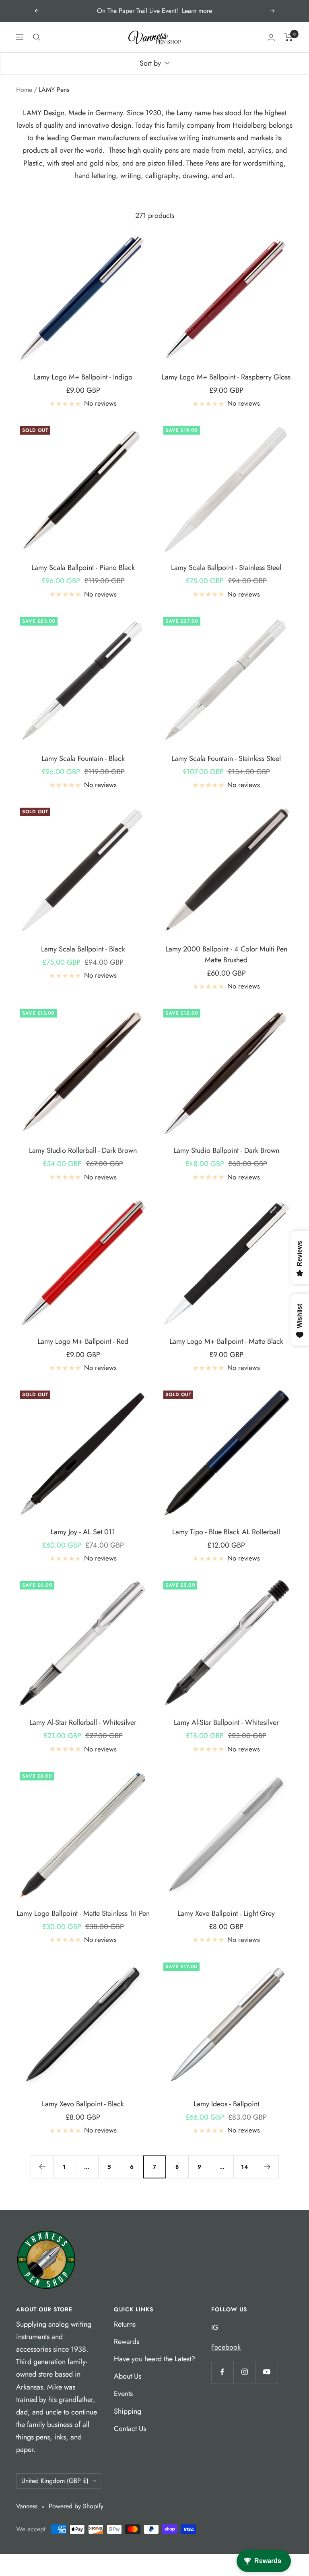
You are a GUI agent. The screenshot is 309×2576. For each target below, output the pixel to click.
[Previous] (42, 2167)
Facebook (226, 2347)
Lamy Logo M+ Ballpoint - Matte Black (226, 1341)
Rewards (127, 2342)
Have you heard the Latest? (154, 2359)
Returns (125, 2324)
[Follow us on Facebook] (222, 2372)
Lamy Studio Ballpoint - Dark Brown (226, 1150)
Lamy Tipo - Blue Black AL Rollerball (226, 1532)
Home (24, 90)
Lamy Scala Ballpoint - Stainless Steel (226, 568)
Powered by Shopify (76, 2506)
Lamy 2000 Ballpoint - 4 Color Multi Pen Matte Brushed (226, 954)
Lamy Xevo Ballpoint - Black (83, 2104)
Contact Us (130, 2429)
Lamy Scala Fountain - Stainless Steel (226, 759)
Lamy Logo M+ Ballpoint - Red (83, 1341)
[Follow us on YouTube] (267, 2372)
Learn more (197, 11)
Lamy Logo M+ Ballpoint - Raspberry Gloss (226, 377)
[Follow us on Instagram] (244, 2372)
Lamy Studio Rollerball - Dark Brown (83, 1150)
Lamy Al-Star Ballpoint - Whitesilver (226, 1722)
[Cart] (289, 37)
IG (215, 2327)
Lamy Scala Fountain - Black (83, 759)
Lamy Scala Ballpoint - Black (83, 949)
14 (245, 2167)
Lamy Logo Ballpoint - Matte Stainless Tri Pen (83, 1913)
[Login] (271, 37)
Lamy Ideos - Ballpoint (226, 2104)
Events (123, 2394)
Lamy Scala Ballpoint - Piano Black (83, 568)
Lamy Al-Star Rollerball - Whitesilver (83, 1722)
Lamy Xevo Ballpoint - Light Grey (226, 1913)
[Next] (267, 2167)
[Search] (37, 37)
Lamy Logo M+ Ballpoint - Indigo (83, 377)
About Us (128, 2376)
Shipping (128, 2411)
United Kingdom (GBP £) (55, 2481)
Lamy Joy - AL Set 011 (83, 1532)
